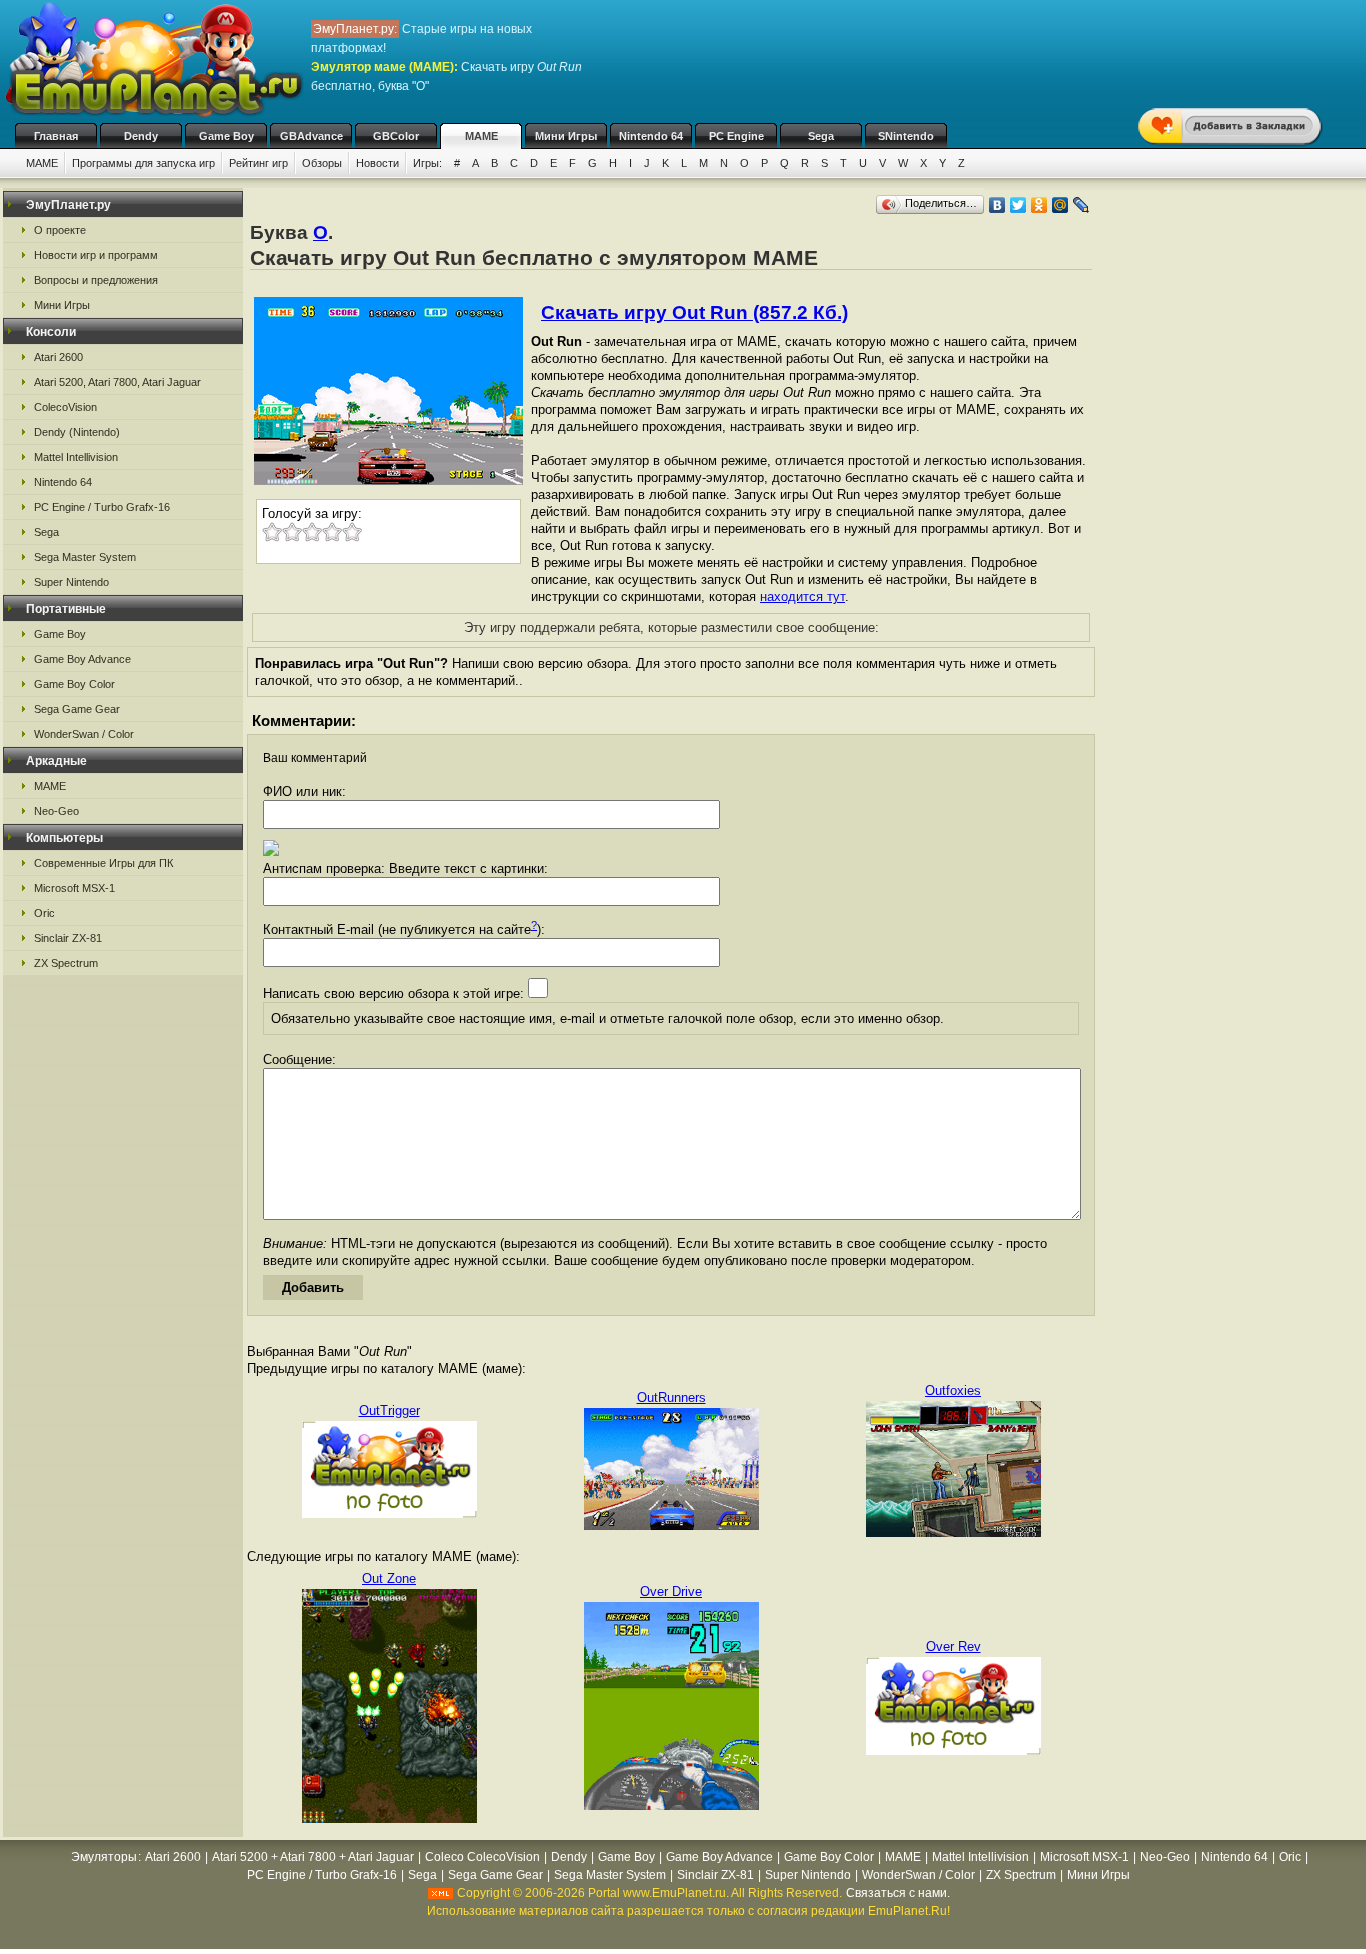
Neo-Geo (56, 811)
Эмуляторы (104, 1857)
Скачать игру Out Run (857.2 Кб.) (694, 312)
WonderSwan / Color (84, 734)
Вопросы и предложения (96, 280)
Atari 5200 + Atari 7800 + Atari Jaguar (313, 1857)
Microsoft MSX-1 (74, 888)
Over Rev (953, 1646)
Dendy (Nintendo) (77, 432)
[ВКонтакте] (997, 205)
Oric (44, 913)
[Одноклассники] (1039, 205)
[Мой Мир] (1060, 205)
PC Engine (736, 136)
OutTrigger (389, 1410)
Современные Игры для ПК (103, 863)
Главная (56, 136)
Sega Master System (85, 557)
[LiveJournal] (1081, 205)
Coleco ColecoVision (482, 1857)
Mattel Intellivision (76, 457)
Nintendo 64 (651, 136)
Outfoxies (953, 1390)
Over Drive (671, 1591)
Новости (377, 163)
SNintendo (906, 136)
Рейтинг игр (258, 163)
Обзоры (322, 163)
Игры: (427, 163)
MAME (481, 136)
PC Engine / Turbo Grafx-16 (102, 507)
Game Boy (226, 136)
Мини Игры (566, 136)
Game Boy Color (74, 684)
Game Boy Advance (82, 659)
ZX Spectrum (66, 963)
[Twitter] (1018, 205)
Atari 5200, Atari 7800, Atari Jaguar (117, 382)
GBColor (396, 136)
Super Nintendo (71, 582)
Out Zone (389, 1578)
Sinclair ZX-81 (68, 938)
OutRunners (671, 1397)
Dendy (141, 136)
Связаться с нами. (898, 1893)
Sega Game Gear (77, 709)
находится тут (802, 596)
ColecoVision (65, 407)
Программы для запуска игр (143, 163)
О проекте (60, 230)
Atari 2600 (58, 357)
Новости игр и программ (96, 255)
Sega (821, 136)
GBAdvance (311, 136)
